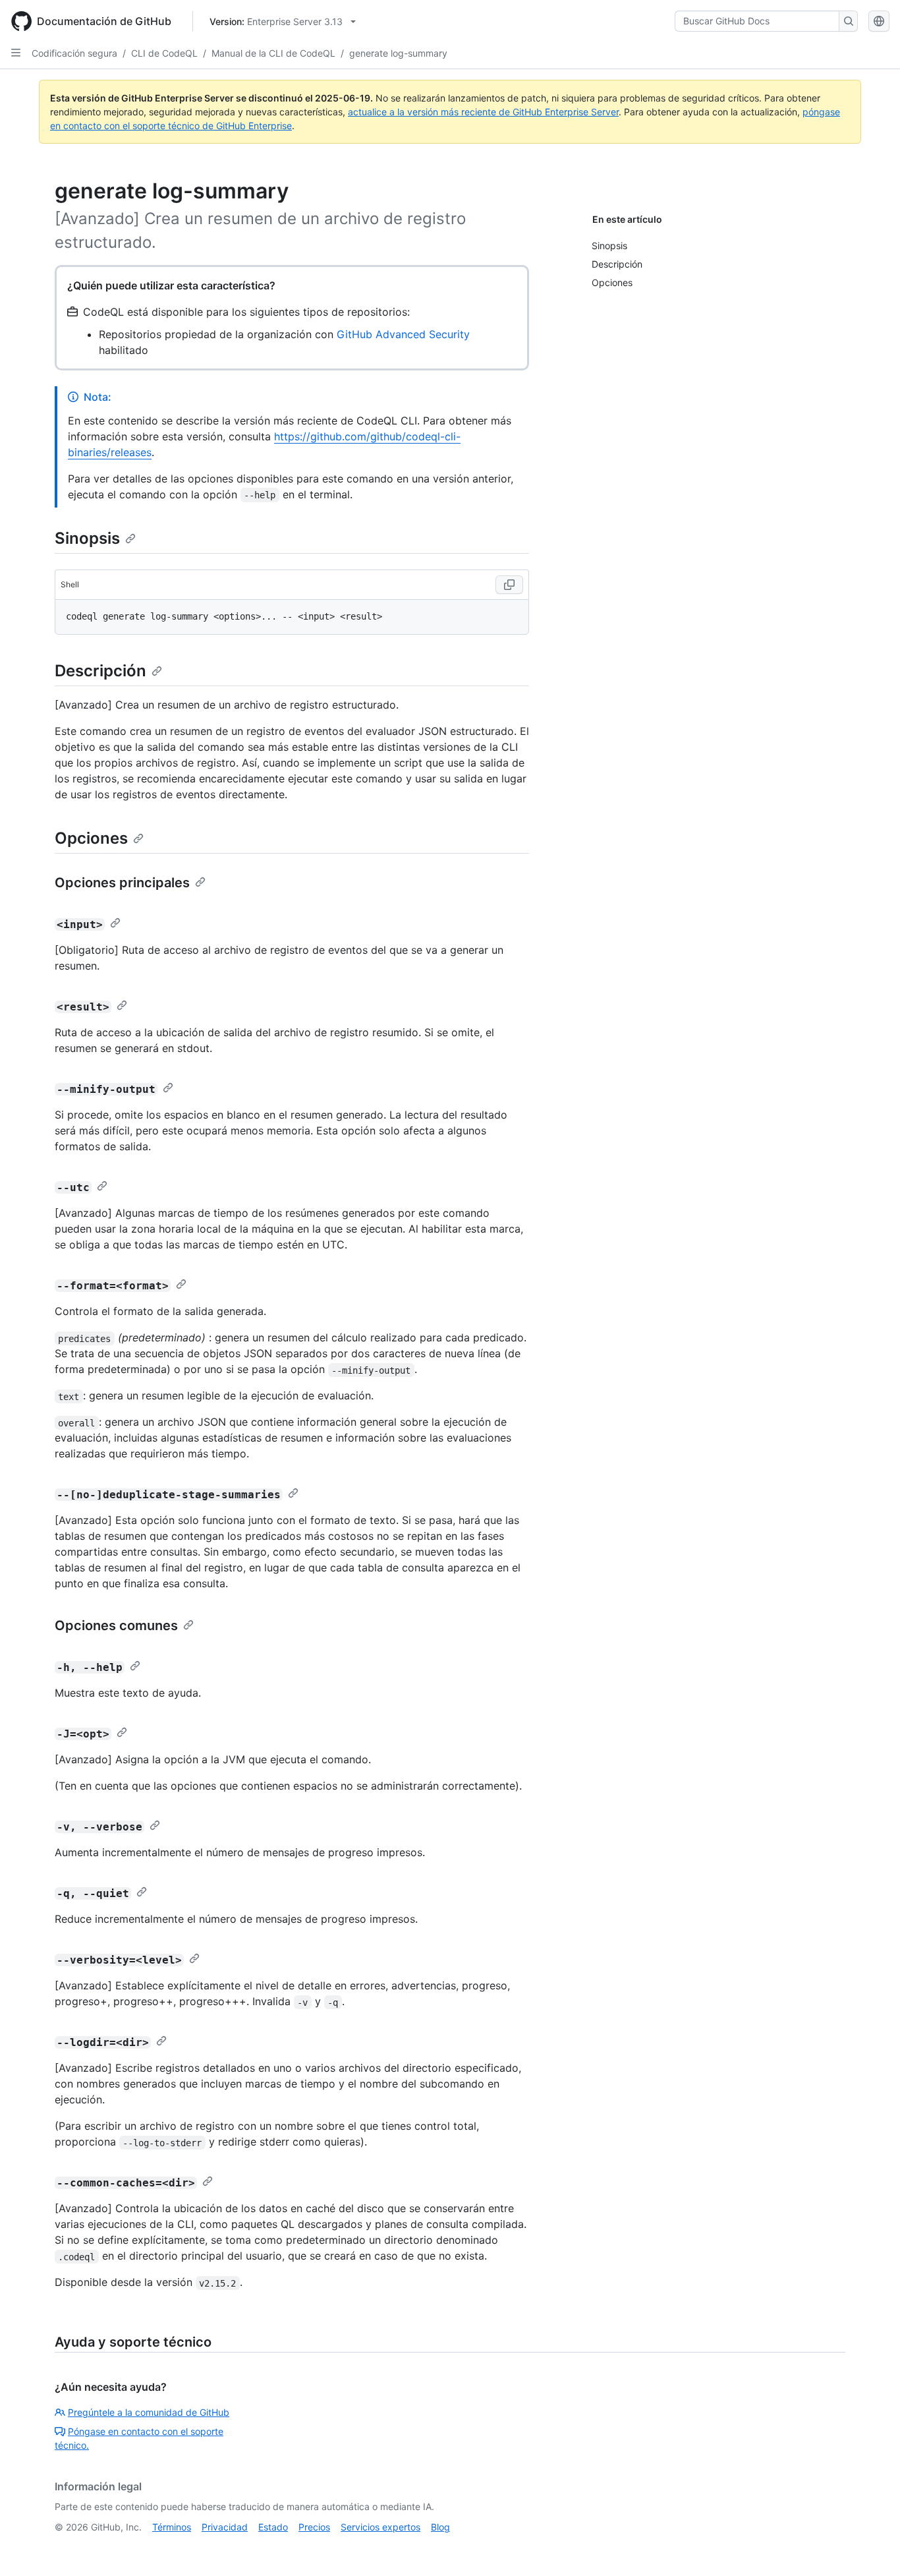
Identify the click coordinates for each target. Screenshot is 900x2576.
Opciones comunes (116, 1625)
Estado (273, 2527)
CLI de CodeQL (164, 53)
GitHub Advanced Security (403, 334)
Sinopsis (87, 538)
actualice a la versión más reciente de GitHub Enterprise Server (483, 112)
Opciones (91, 838)
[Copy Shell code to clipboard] (509, 585)
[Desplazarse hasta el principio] (871, 2547)
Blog (440, 2527)
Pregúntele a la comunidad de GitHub (149, 2412)
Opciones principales (122, 883)
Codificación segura (74, 53)
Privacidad (225, 2527)
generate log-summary (398, 53)
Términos (172, 2527)
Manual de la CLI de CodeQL (273, 53)
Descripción (100, 671)
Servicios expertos (380, 2527)
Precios (314, 2527)
